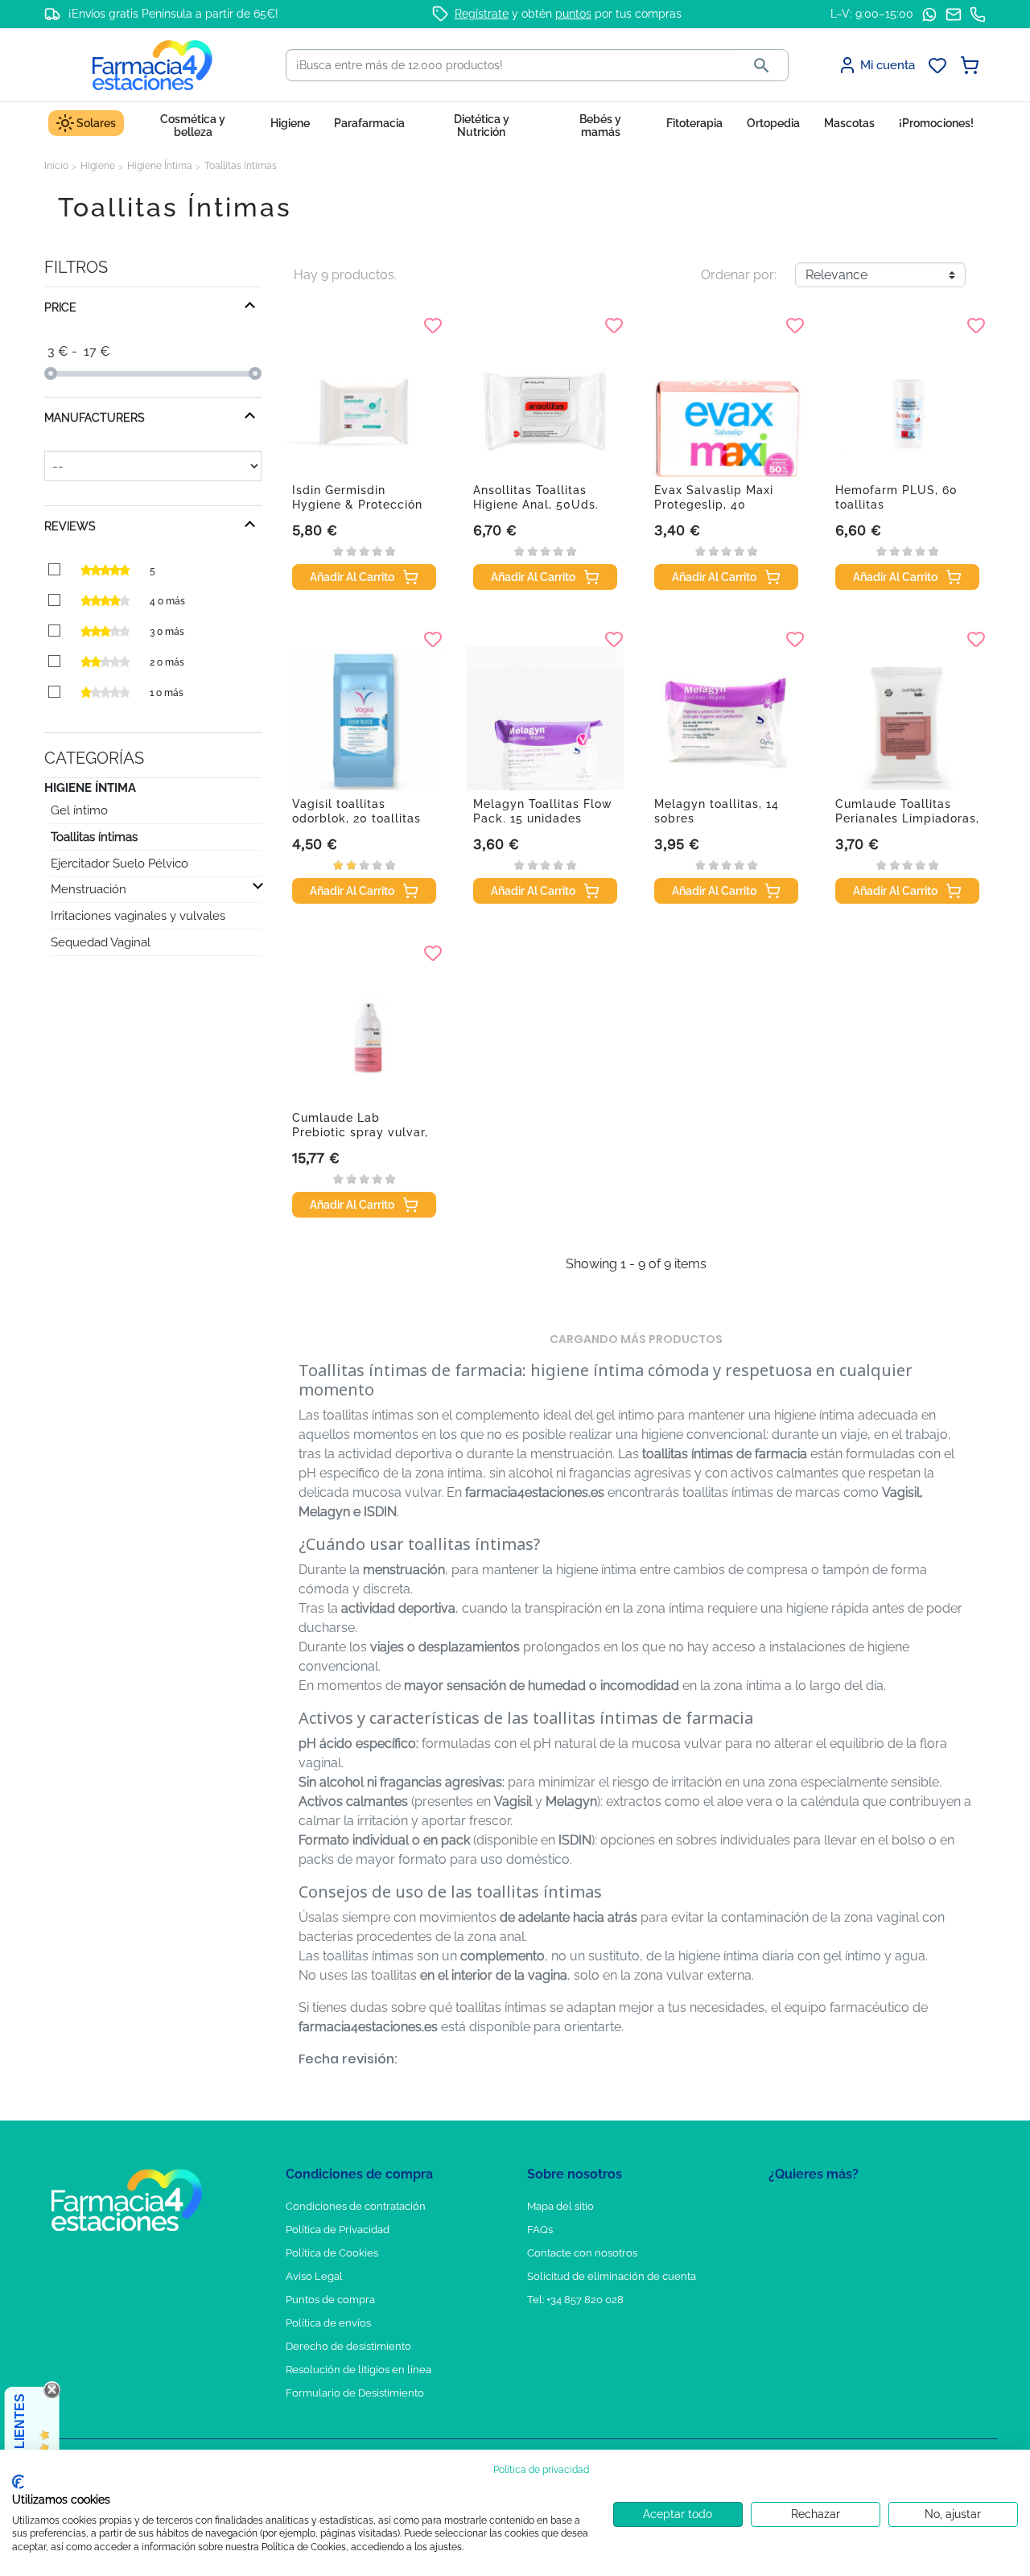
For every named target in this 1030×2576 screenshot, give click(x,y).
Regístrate (482, 14)
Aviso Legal (314, 2276)
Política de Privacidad (338, 2230)
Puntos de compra (330, 2300)
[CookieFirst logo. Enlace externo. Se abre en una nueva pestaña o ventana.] (18, 2482)
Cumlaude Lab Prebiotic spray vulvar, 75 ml (360, 1132)
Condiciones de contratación (356, 2206)
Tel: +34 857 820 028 (575, 2300)
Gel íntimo (79, 810)
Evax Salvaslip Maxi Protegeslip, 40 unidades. (714, 505)
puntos (573, 14)
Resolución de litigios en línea (358, 2370)
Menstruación (89, 889)
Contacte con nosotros (582, 2253)
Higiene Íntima (90, 788)
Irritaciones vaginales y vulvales (138, 916)
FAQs (540, 2230)
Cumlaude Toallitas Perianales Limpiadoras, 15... (907, 818)
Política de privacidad (541, 2470)
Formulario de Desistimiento (355, 2393)
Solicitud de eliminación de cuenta (612, 2276)
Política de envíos (328, 2323)
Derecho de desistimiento (348, 2346)
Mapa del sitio (560, 2206)
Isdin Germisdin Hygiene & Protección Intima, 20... (357, 505)
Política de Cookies (332, 2253)
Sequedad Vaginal (101, 942)
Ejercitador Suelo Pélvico (119, 863)
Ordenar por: (739, 275)
